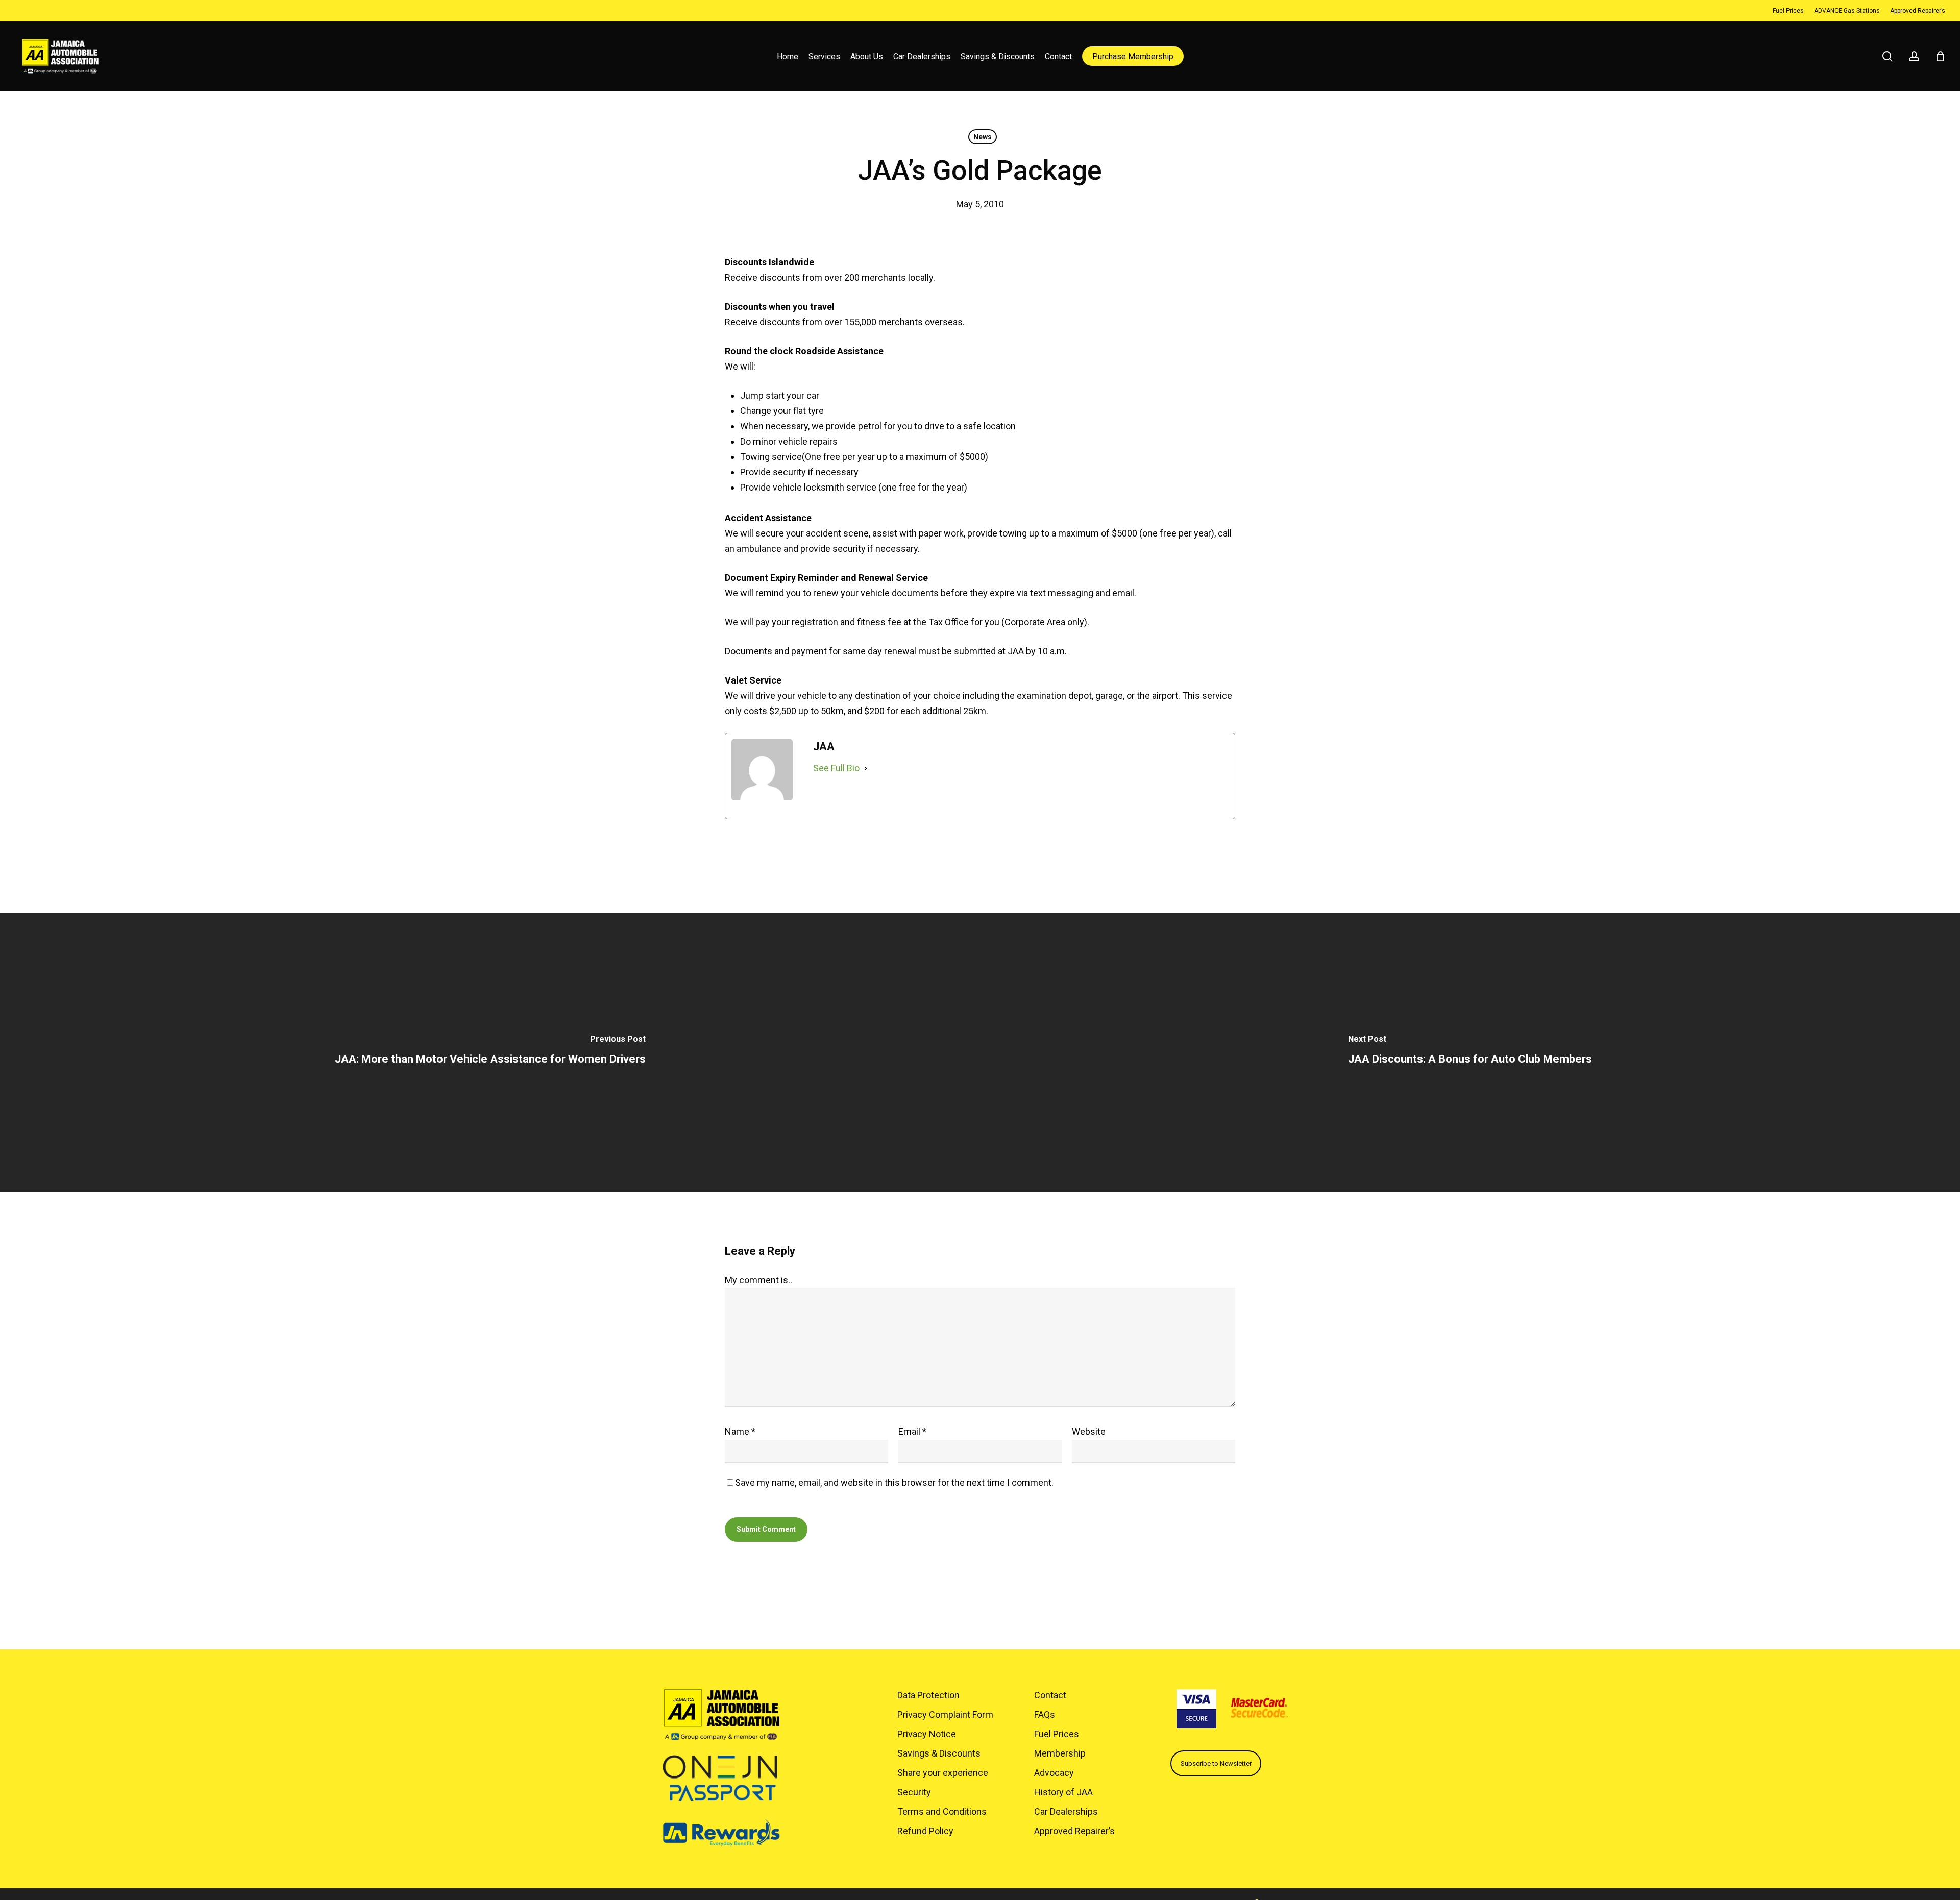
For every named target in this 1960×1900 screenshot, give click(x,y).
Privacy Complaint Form (945, 1714)
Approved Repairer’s (1074, 1831)
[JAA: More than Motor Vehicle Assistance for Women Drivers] (490, 1053)
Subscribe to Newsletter (1216, 1763)
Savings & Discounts (939, 1753)
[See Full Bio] (866, 768)
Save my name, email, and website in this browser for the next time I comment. (894, 1483)
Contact (1050, 1695)
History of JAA (1063, 1792)
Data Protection (928, 1695)
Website (1089, 1432)
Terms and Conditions (942, 1811)
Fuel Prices (1057, 1734)
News (983, 137)
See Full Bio (836, 768)
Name (740, 1432)
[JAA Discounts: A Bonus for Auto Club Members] (1470, 1053)
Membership (1060, 1753)
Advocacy (1054, 1773)
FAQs (1045, 1714)
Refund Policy (925, 1831)
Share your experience (943, 1773)
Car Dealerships (1066, 1811)
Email (912, 1432)
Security (914, 1792)
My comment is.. (758, 1280)
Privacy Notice (927, 1734)
